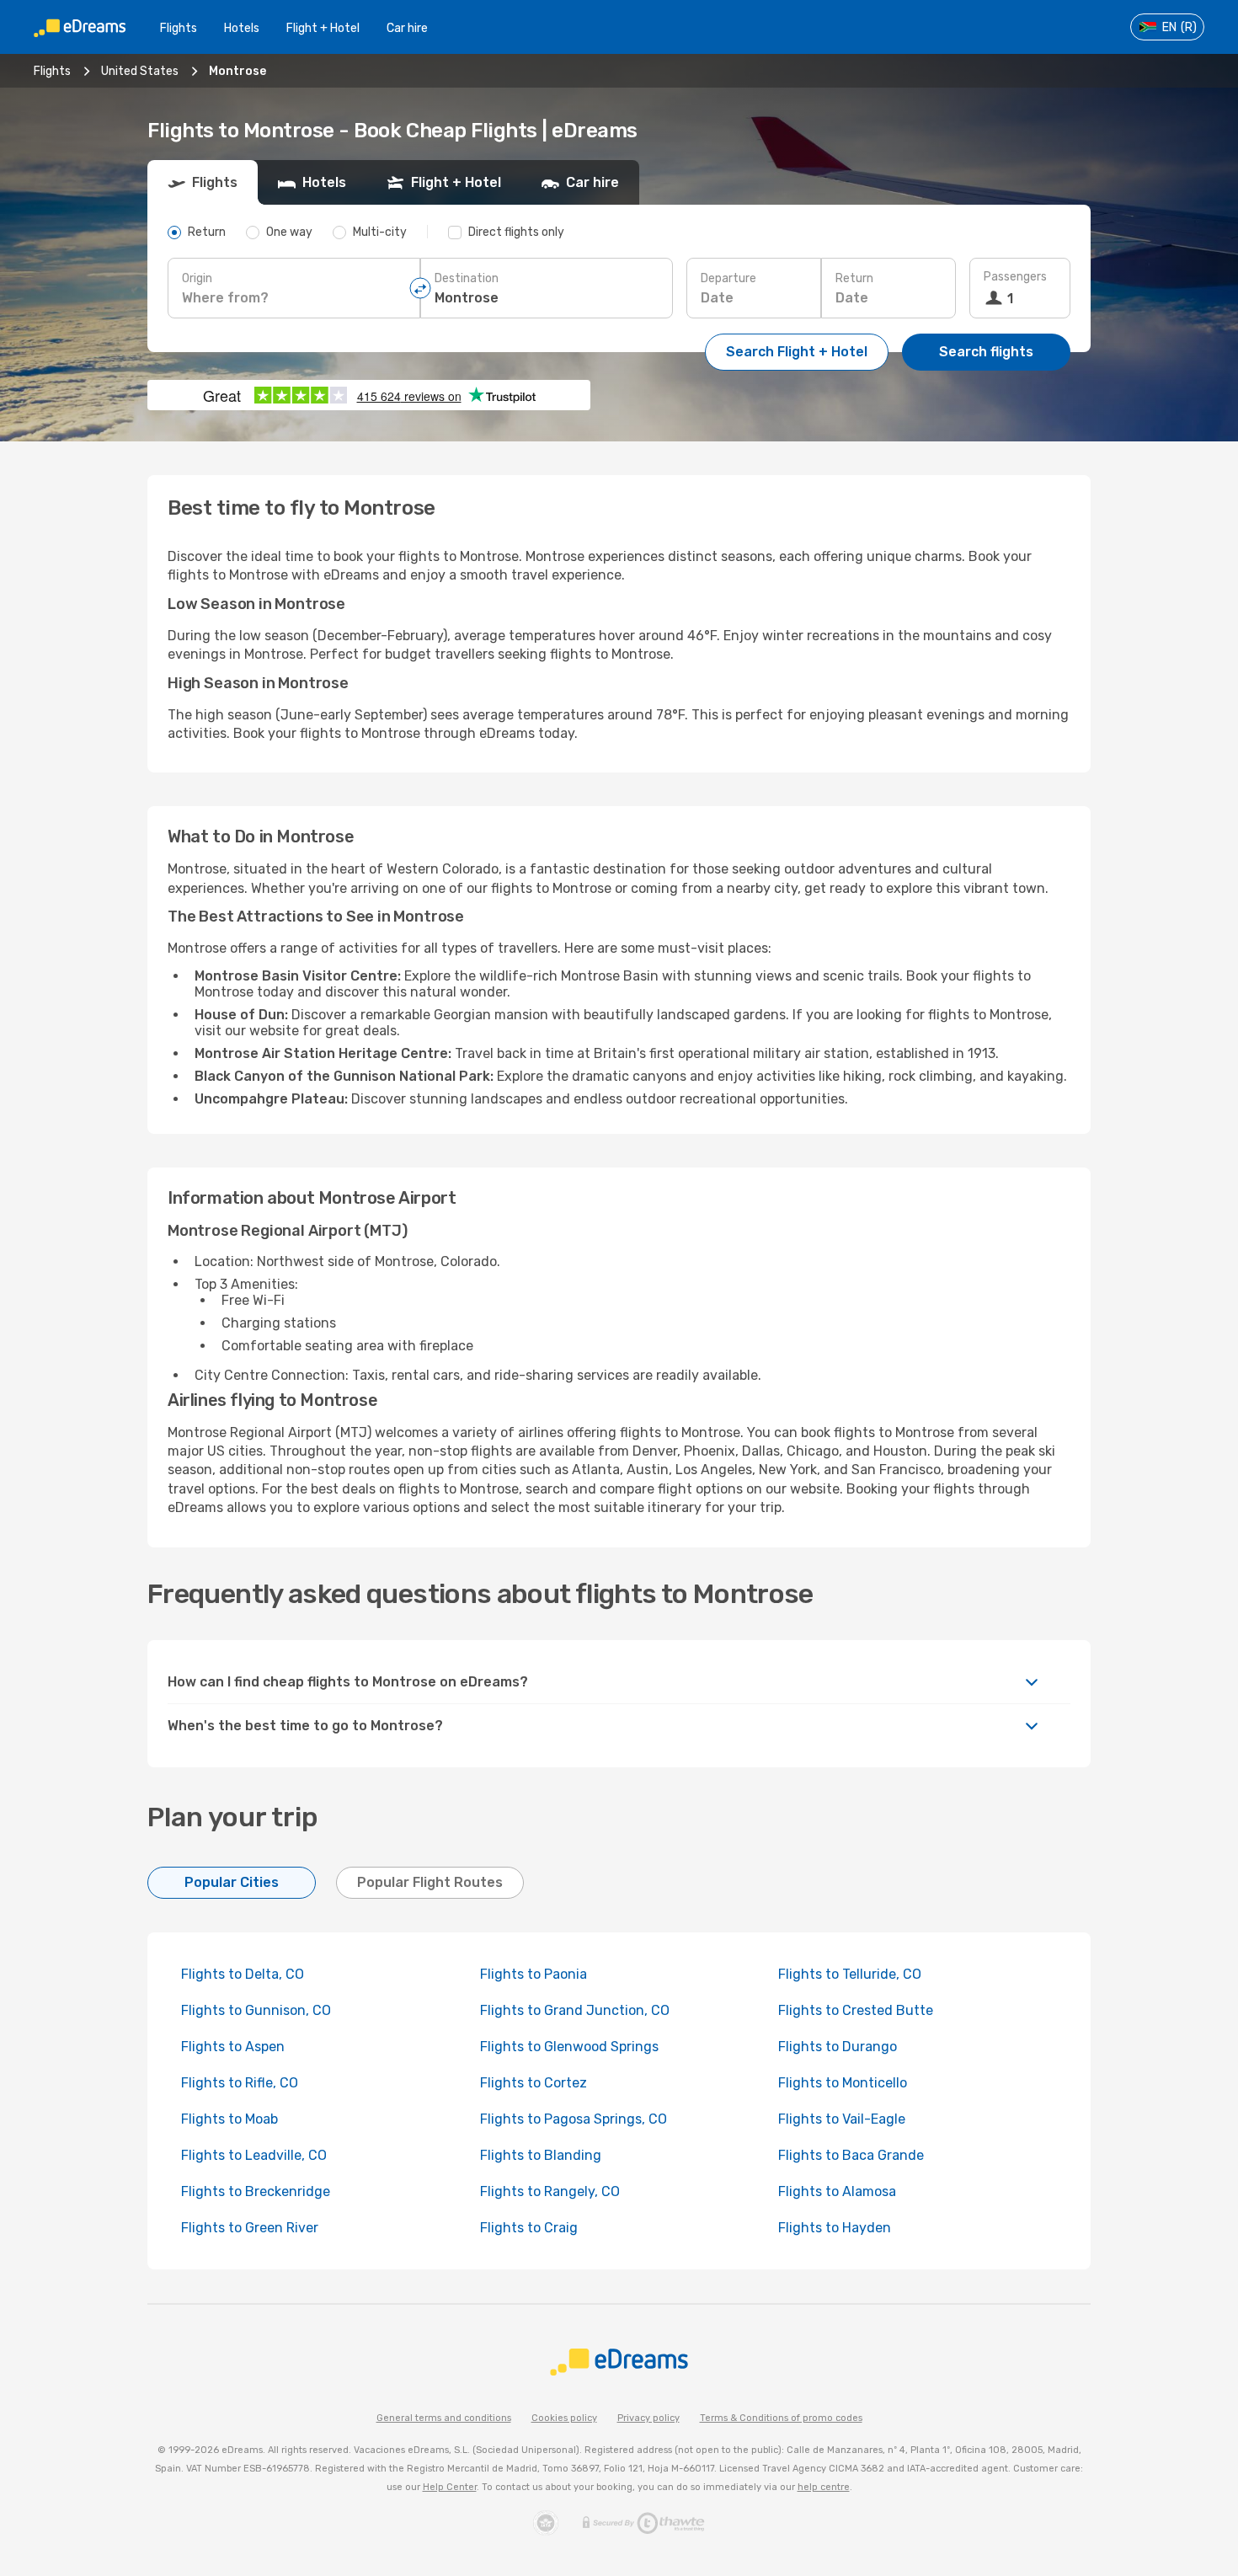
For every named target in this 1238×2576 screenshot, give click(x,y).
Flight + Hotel (323, 28)
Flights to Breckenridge (256, 2191)
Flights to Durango (838, 2047)
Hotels (242, 28)
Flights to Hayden (835, 2228)
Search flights (986, 352)
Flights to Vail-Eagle (842, 2119)
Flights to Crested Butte (856, 2010)
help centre (824, 2487)
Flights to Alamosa (837, 2191)
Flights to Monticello (843, 2083)
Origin (197, 278)
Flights (179, 28)
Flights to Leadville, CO (254, 2155)
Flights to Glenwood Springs (569, 2047)
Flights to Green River (250, 2228)
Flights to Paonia (534, 1974)
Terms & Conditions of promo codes (781, 2418)
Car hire (407, 28)
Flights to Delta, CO (243, 1974)
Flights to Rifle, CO (240, 2083)
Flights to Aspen (233, 2047)
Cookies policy (564, 2418)
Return (854, 278)
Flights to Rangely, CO (550, 2191)
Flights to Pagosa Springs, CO (574, 2119)
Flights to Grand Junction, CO (575, 2010)
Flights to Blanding (541, 2155)
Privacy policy (648, 2418)
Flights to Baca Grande (851, 2155)
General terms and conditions (444, 2418)
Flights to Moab (229, 2119)
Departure (728, 278)
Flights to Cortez (534, 2083)
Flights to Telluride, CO (850, 1974)
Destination (467, 278)
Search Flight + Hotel (797, 352)
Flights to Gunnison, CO (256, 2010)
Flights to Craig (529, 2228)
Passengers (1015, 277)
